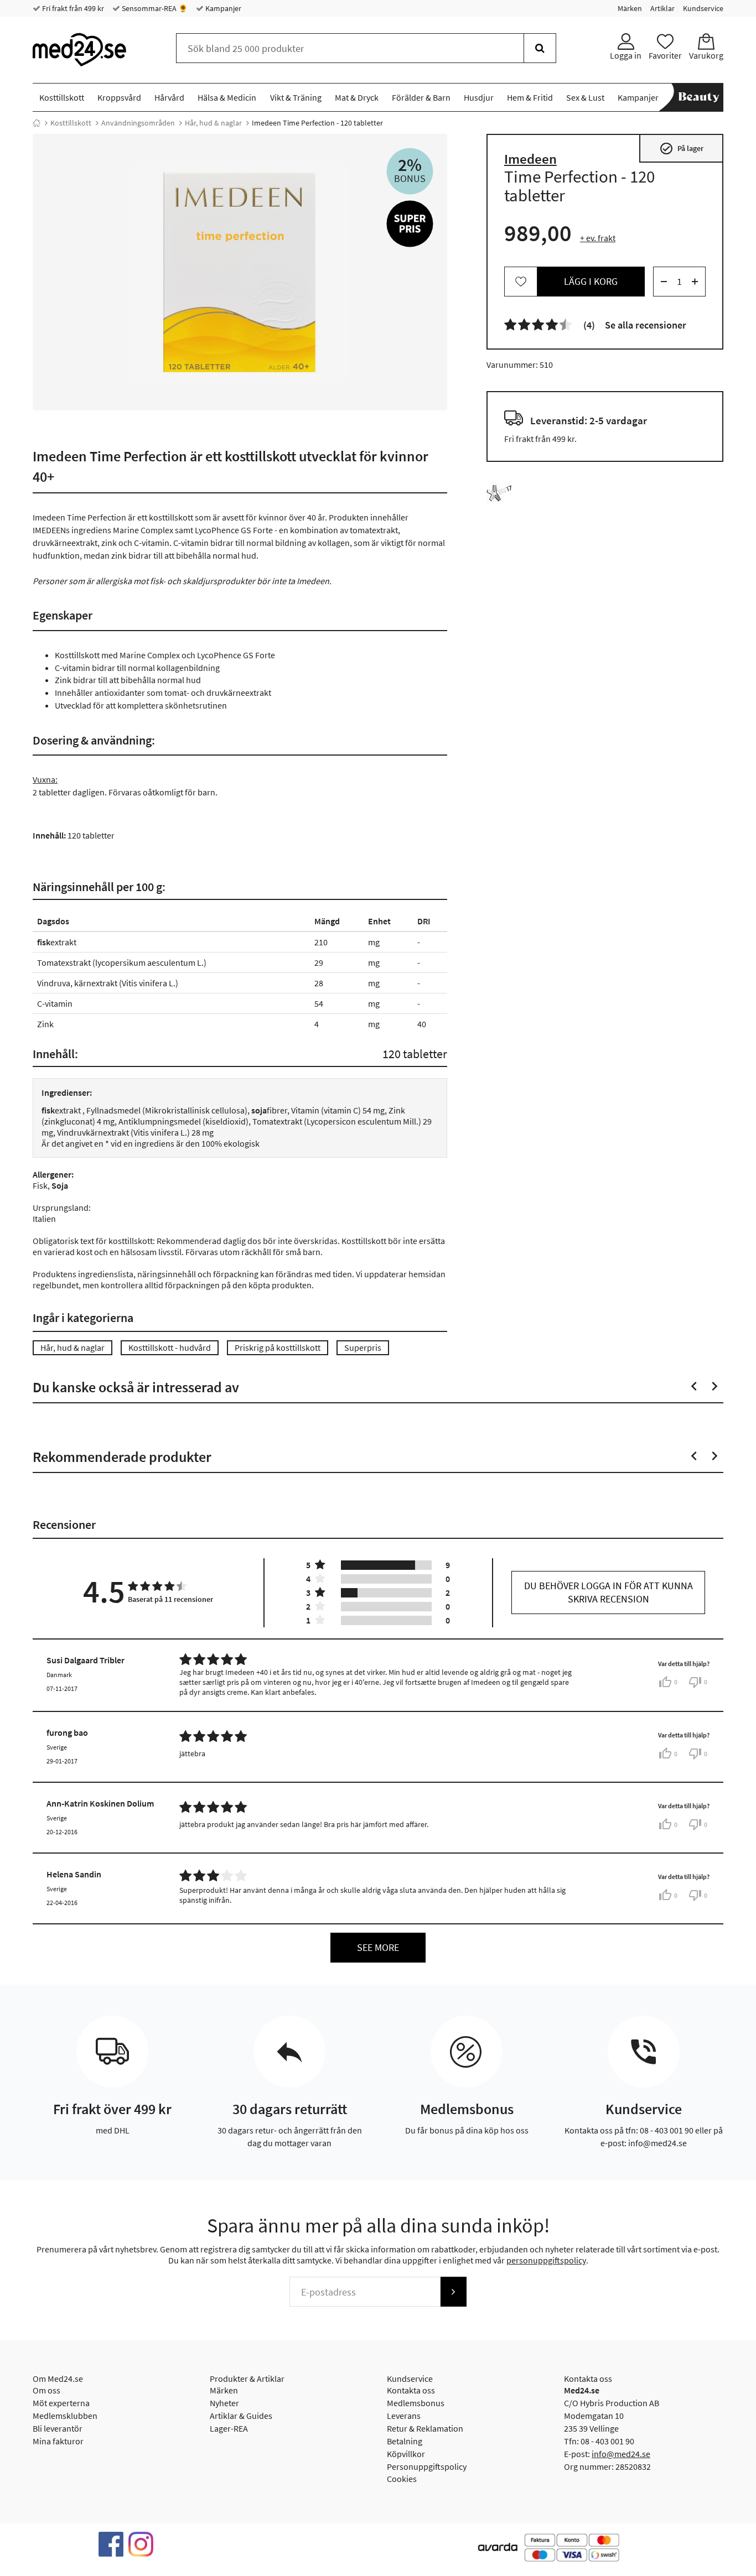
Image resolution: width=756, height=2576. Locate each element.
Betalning (405, 2441)
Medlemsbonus (416, 2403)
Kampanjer (222, 8)
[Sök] (540, 48)
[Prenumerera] (453, 2292)
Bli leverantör (58, 2428)
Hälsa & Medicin (227, 97)
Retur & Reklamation (425, 2428)
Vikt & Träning (296, 97)
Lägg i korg (591, 281)
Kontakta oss (411, 2390)
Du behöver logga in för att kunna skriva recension (609, 1592)
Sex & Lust (585, 97)
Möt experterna (61, 2403)
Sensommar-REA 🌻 (154, 8)
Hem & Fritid (530, 97)
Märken (630, 8)
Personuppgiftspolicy (427, 2466)
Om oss (46, 2390)
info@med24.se (621, 2454)
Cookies (402, 2479)
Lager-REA (229, 2428)
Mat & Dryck (357, 97)
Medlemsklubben (65, 2416)
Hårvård (169, 97)
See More (378, 1947)
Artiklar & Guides (241, 2416)
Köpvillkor (406, 2454)
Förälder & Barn (421, 97)
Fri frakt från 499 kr (72, 8)
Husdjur (479, 97)
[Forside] (37, 123)
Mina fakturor (58, 2441)
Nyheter (224, 2403)
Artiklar (662, 8)
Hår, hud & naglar (213, 123)
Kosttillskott (62, 97)
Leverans (404, 2416)
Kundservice (703, 8)
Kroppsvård (119, 97)
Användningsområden (138, 123)
